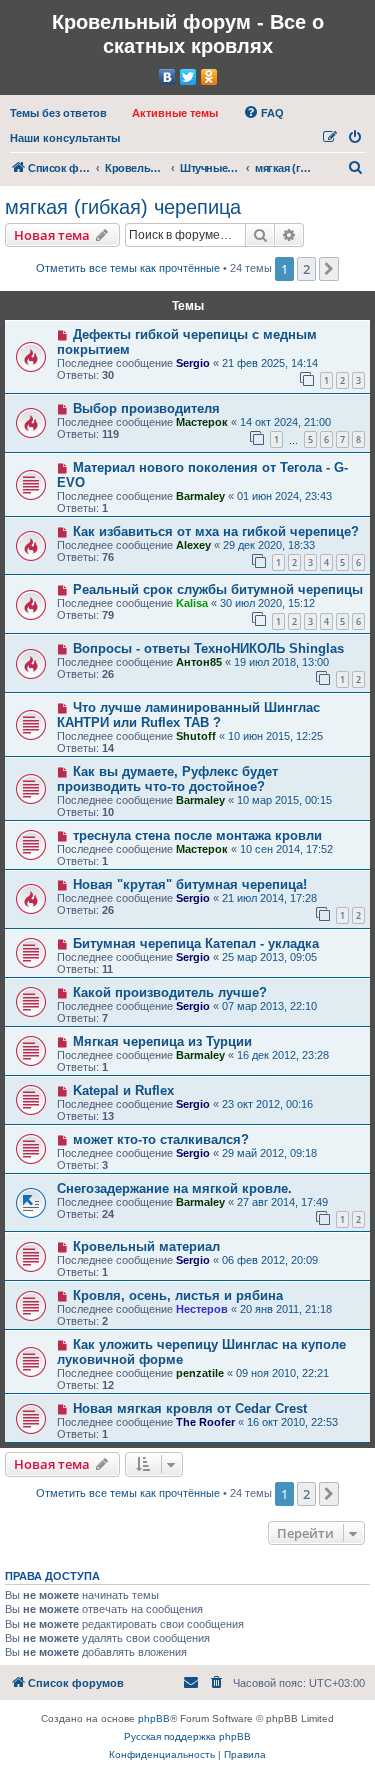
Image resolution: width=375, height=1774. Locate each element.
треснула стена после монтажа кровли (197, 835)
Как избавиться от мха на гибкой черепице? (216, 531)
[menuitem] (58, 113)
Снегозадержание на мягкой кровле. (174, 1188)
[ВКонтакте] (167, 77)
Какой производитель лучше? (170, 992)
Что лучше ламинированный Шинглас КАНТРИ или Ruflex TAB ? (188, 715)
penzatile (200, 1373)
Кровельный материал (146, 1246)
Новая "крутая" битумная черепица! (190, 884)
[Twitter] (188, 77)
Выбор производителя (146, 408)
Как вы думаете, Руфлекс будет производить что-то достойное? (167, 779)
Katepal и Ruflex (123, 1090)
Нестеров (202, 1309)
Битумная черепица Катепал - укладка (196, 943)
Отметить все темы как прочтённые (128, 268)
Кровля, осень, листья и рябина (178, 1295)
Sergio (193, 363)
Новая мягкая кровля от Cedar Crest (190, 1408)
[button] (329, 269)
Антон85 (199, 662)
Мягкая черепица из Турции (162, 1041)
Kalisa (192, 603)
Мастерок (202, 422)
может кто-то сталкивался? (161, 1139)
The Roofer (205, 1422)
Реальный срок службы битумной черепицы (218, 589)
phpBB (154, 1718)
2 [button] (306, 269)
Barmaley (200, 496)
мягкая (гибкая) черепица (123, 207)
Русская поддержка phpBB (187, 1736)
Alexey (193, 545)
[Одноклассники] (209, 77)
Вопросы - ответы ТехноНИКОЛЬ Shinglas (208, 648)
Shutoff (196, 736)
